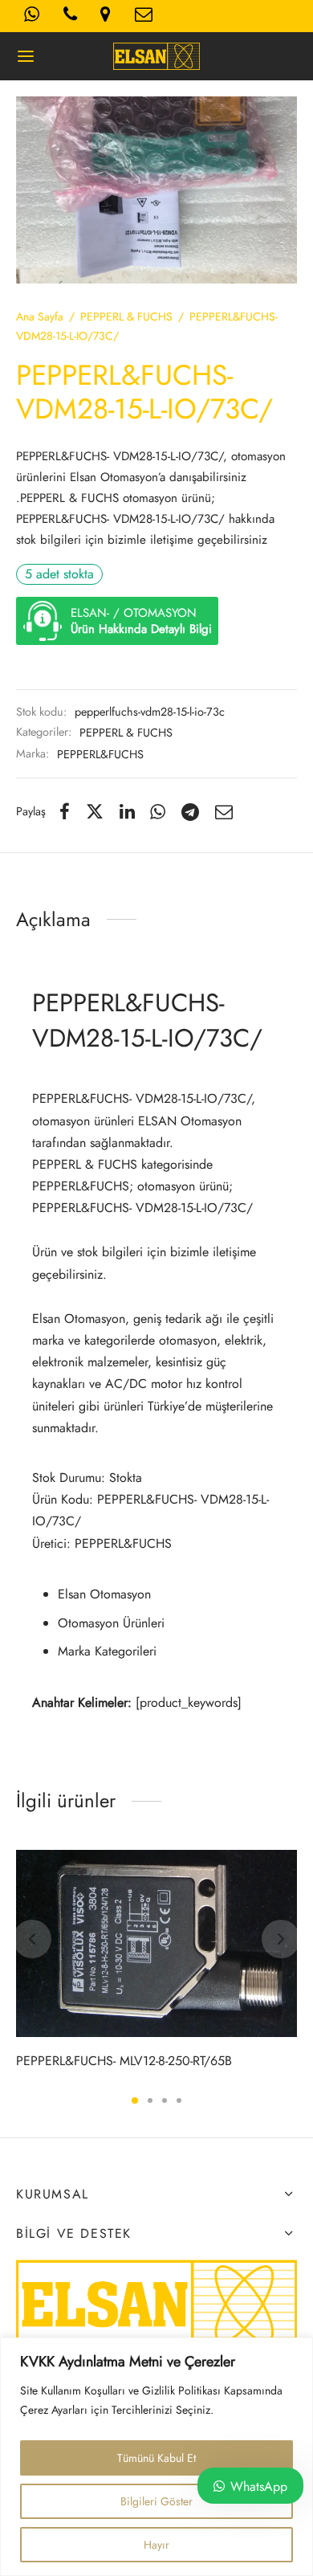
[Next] (281, 1939)
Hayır (156, 2545)
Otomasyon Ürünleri (111, 1623)
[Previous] (32, 1939)
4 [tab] (179, 2100)
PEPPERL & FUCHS (126, 316)
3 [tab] (165, 2100)
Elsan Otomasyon (104, 1594)
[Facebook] (65, 811)
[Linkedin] (127, 811)
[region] (156, 2457)
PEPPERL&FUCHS (100, 754)
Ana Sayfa (40, 316)
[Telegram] (190, 811)
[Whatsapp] (159, 811)
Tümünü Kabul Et (156, 2458)
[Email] (224, 811)
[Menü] (26, 56)
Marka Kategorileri (107, 1651)
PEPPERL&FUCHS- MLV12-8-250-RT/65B (124, 2061)
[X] (95, 811)
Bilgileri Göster (156, 2501)
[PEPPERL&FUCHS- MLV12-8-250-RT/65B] (156, 1943)
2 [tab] (150, 2100)
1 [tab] (135, 2100)
